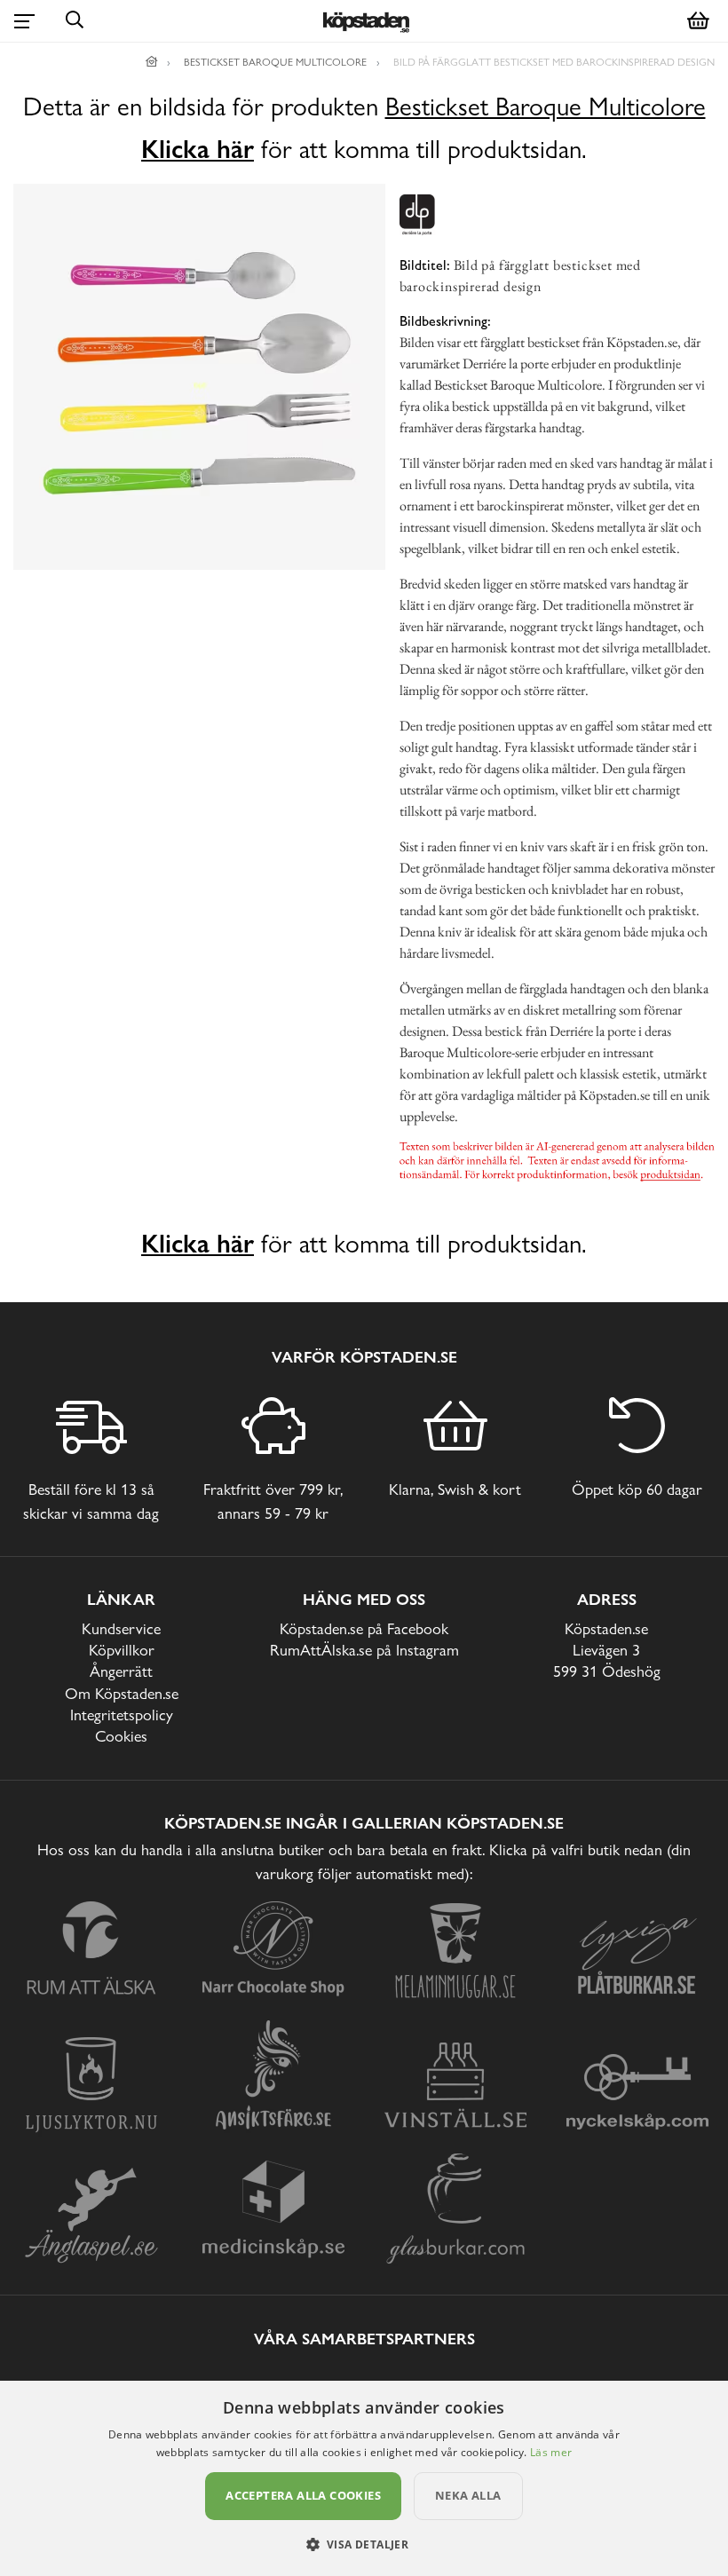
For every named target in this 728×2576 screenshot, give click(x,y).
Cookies (121, 1736)
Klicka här (198, 149)
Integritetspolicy (122, 1715)
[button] (364, 2544)
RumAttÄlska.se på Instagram (364, 1650)
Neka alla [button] (468, 2495)
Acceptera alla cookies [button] (303, 2495)
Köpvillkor (122, 1650)
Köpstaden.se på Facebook (364, 1628)
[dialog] (364, 2478)
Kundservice (121, 1628)
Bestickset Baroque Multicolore (546, 107)
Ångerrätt (121, 1671)
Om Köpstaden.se (122, 1693)
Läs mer (551, 2452)
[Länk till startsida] (152, 62)
